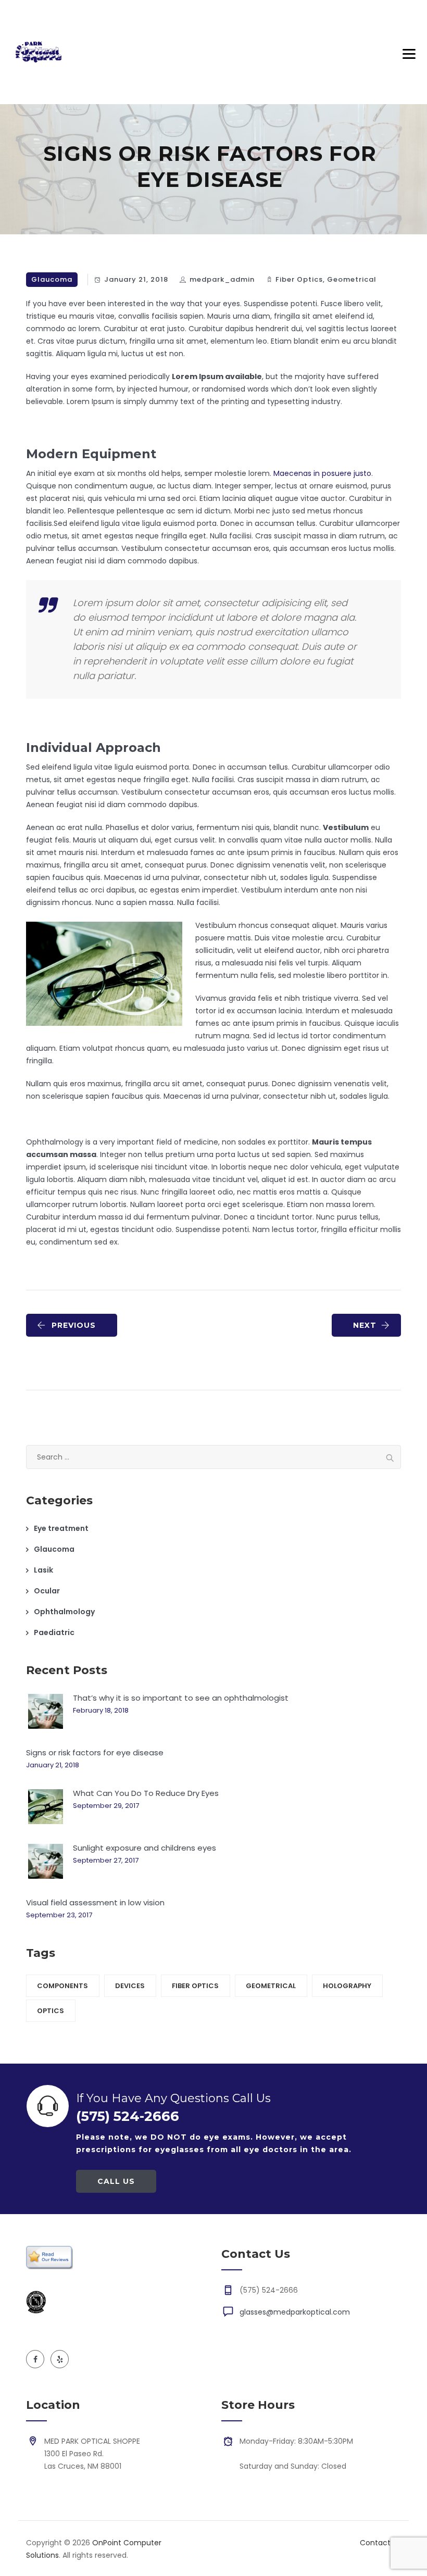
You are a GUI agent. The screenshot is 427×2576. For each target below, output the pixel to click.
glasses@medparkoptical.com (295, 2312)
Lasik (43, 1570)
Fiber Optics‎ (299, 279)
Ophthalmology (64, 1612)
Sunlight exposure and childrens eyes (145, 1848)
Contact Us (380, 2543)
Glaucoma (52, 279)
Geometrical (352, 279)
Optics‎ (51, 2011)
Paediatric (54, 1632)
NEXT (365, 1325)
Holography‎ (347, 1986)
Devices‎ (130, 1986)
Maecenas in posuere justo (322, 473)
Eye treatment (61, 1528)
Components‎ (62, 1986)
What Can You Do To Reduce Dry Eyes (146, 1793)
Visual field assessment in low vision (95, 1902)
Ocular (47, 1591)
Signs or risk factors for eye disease (95, 1752)
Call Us (116, 2181)
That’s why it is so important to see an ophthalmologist (181, 1698)
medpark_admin (222, 279)
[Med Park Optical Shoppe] (39, 52)
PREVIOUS (74, 1325)
